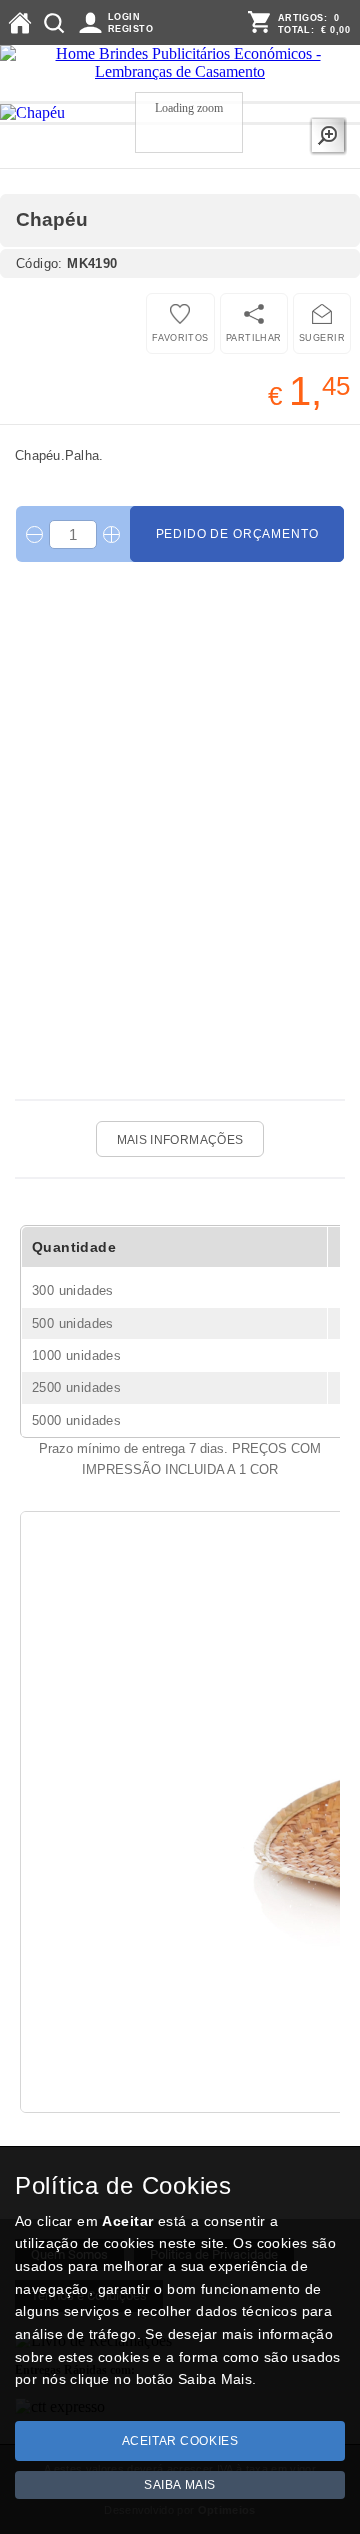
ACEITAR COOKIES (180, 2441)
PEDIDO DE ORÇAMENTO (237, 534)
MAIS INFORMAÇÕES (180, 1140)
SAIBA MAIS (180, 2485)
